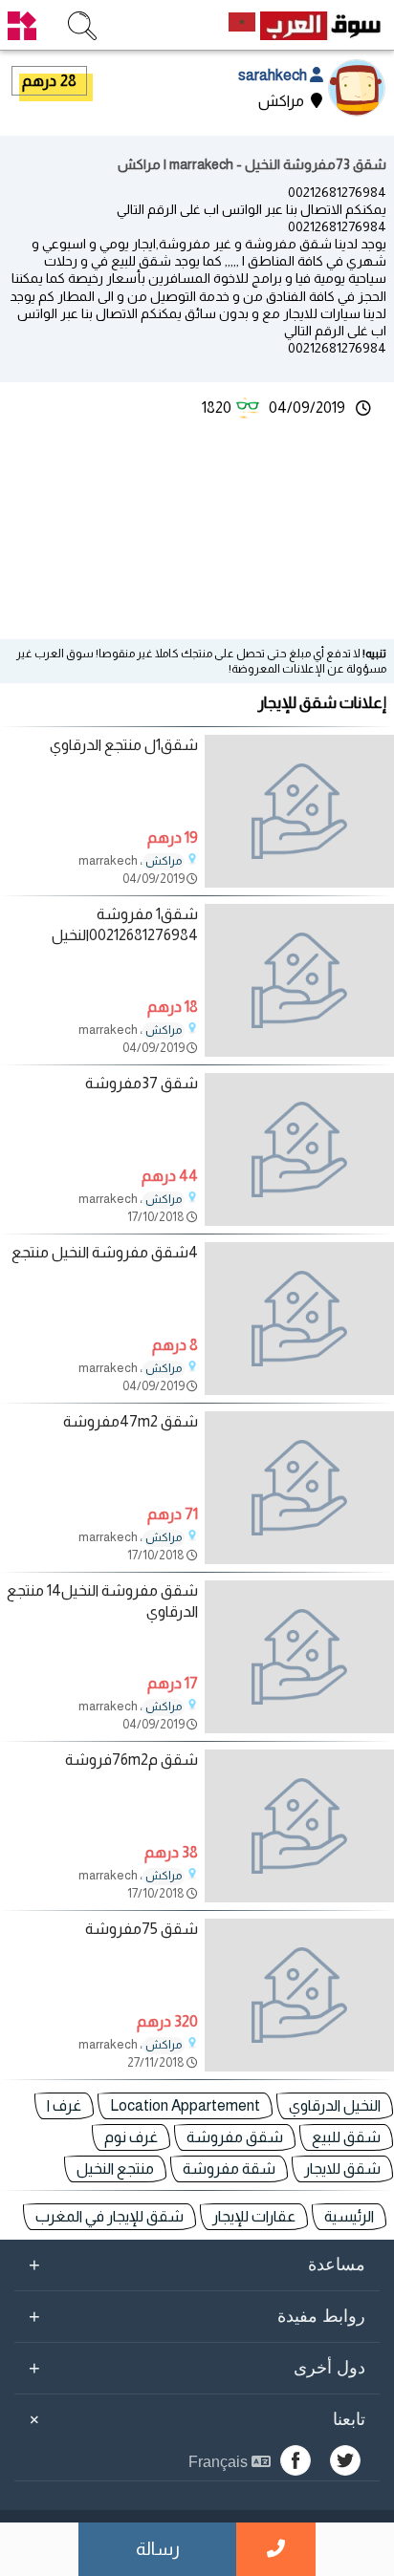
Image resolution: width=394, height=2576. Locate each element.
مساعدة (197, 2265)
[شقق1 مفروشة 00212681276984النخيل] (299, 980)
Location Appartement (185, 2105)
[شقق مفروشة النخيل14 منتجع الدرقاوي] (299, 1657)
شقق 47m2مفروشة (131, 1421)
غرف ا (64, 2105)
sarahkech (274, 75)
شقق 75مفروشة (142, 1929)
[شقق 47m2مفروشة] (299, 1488)
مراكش (164, 861)
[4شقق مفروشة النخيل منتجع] (299, 1319)
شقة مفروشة (229, 2168)
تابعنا (194, 2419)
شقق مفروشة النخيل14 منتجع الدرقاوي (102, 1601)
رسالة (158, 2549)
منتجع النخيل (115, 2168)
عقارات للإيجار (254, 2216)
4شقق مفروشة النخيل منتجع (105, 1252)
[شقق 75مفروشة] (299, 1995)
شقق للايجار (342, 2168)
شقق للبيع (346, 2137)
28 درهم (49, 81)
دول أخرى (197, 2368)
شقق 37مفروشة (142, 1083)
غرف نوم (131, 2137)
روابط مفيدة (197, 2316)
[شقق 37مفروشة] (299, 1149)
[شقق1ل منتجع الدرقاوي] (299, 811)
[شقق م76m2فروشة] (299, 1826)
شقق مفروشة (235, 2137)
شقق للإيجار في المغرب (109, 2216)
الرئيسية (349, 2216)
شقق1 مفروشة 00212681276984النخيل (125, 924)
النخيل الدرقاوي (335, 2105)
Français (220, 2462)
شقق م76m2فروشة (131, 1760)
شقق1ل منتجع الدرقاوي (124, 745)
